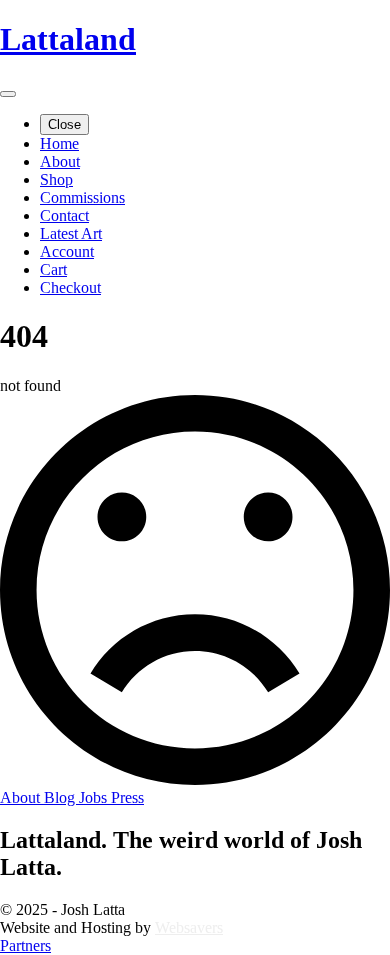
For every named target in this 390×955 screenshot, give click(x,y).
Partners (25, 945)
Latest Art (71, 233)
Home (59, 143)
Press (127, 797)
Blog (61, 797)
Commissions (82, 197)
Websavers (189, 927)
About (60, 161)
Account (67, 251)
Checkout (70, 287)
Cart (53, 269)
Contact (64, 215)
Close (64, 124)
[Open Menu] (8, 94)
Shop (56, 179)
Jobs (95, 797)
